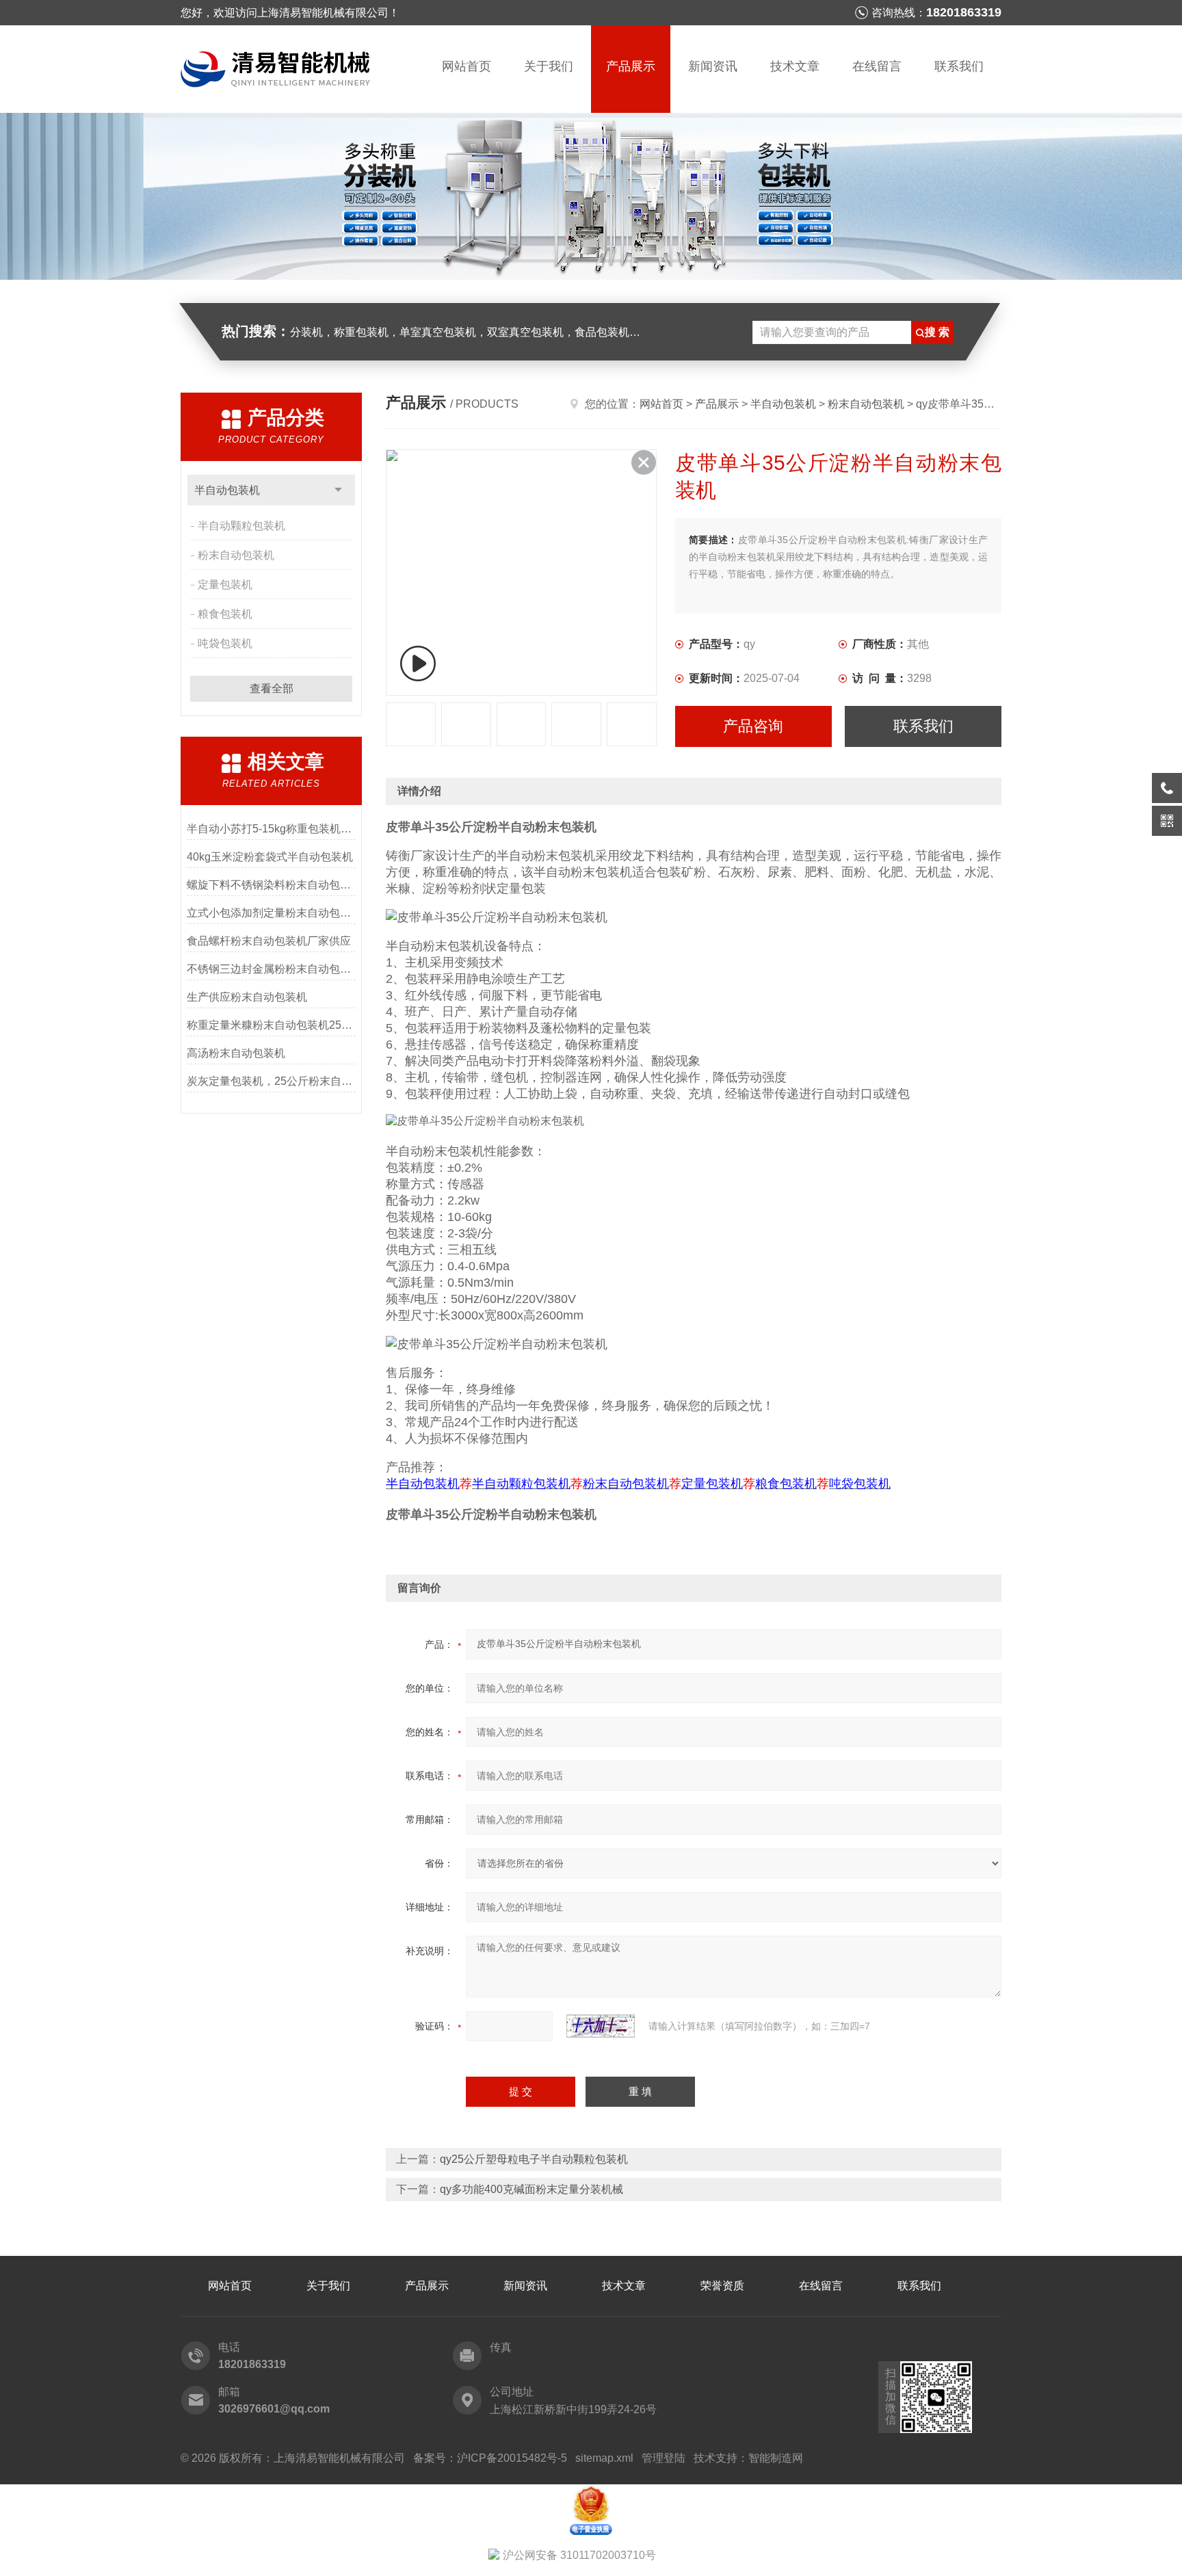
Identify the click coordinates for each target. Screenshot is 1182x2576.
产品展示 (631, 66)
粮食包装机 (225, 614)
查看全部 (272, 688)
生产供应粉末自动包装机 (247, 997)
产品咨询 (753, 726)
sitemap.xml (604, 2458)
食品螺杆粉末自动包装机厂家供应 (269, 941)
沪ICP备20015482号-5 (512, 2458)
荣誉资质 (722, 2286)
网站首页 (467, 66)
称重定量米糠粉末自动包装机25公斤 (271, 1025)
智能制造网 (776, 2458)
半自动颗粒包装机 (241, 526)
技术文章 (795, 66)
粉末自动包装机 (236, 555)
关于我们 (549, 66)
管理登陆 (664, 2458)
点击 (338, 490)
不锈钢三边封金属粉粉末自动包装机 (271, 969)
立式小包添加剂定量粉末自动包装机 (271, 913)
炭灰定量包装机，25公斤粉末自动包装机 (271, 1081)
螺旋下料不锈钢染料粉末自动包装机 (271, 885)
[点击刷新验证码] (601, 2026)
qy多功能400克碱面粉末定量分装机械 (531, 2189)
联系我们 (959, 66)
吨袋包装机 (225, 643)
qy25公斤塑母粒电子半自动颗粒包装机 (534, 2159)
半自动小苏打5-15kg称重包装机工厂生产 (271, 829)
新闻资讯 (713, 66)
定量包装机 (225, 584)
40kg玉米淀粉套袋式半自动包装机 (270, 857)
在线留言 (877, 66)
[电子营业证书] (591, 2490)
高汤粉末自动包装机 (236, 1053)
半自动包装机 (227, 490)
